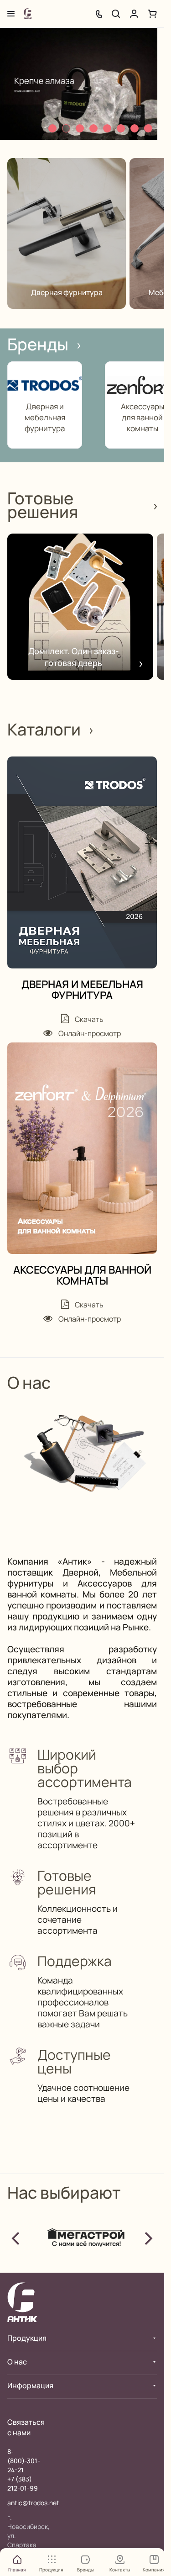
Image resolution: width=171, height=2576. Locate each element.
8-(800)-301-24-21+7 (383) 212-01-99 (24, 2470)
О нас (17, 2362)
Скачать (88, 1019)
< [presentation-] (16, 2237)
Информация (30, 2386)
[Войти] (134, 14)
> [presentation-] (148, 2237)
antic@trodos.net (33, 2503)
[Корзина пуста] (152, 14)
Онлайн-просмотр (89, 1033)
